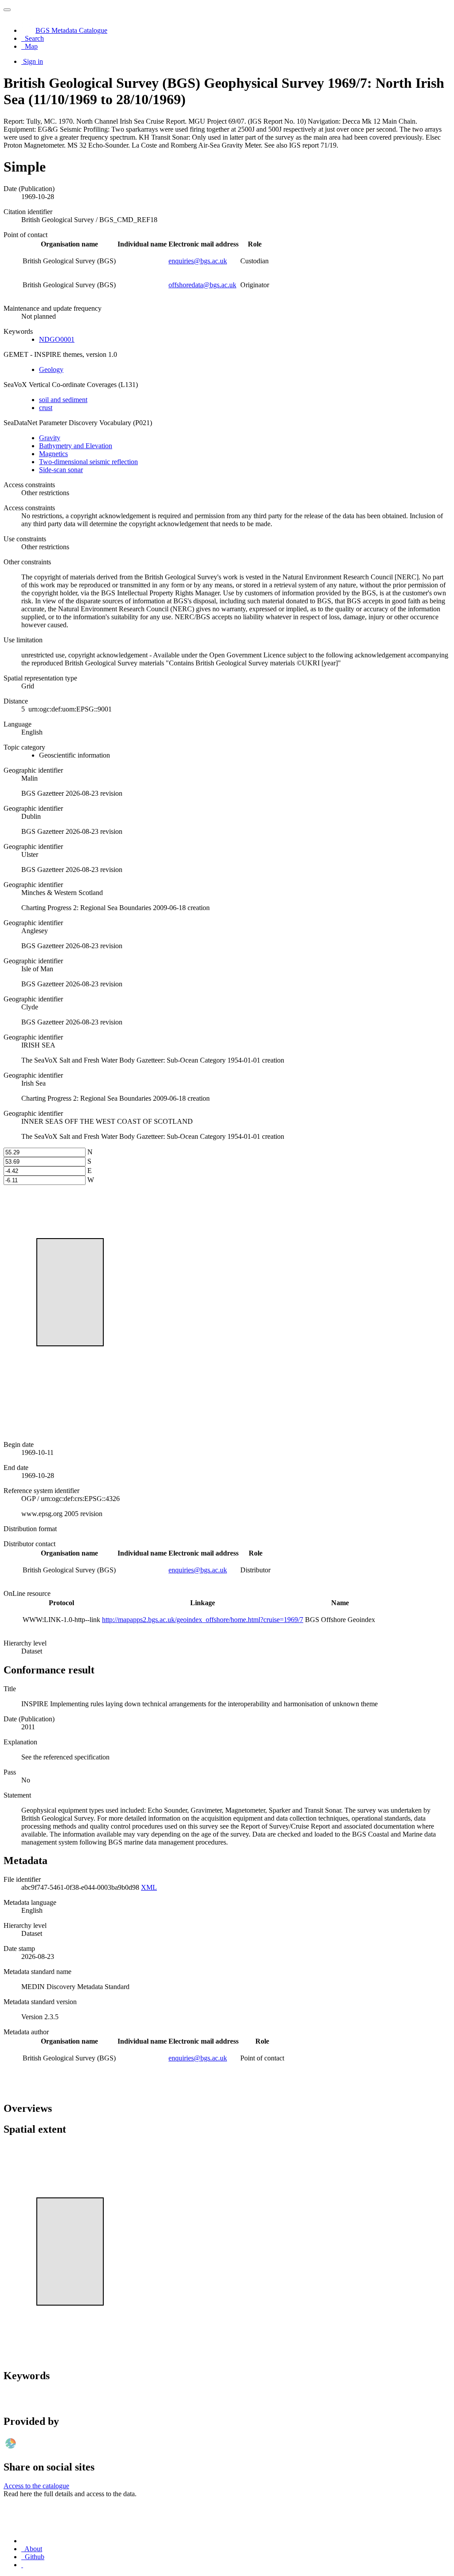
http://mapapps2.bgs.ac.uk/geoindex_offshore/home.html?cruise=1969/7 (203, 1620)
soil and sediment (63, 400)
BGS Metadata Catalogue (71, 30)
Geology (51, 369)
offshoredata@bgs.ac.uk (202, 285)
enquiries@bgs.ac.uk (198, 261)
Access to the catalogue (36, 2486)
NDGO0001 (57, 339)
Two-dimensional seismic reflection (88, 462)
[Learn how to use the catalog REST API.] (22, 2565)
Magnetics (53, 454)
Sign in (33, 61)
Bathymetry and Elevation (76, 446)
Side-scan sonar (61, 470)
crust (46, 408)
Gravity (50, 438)
